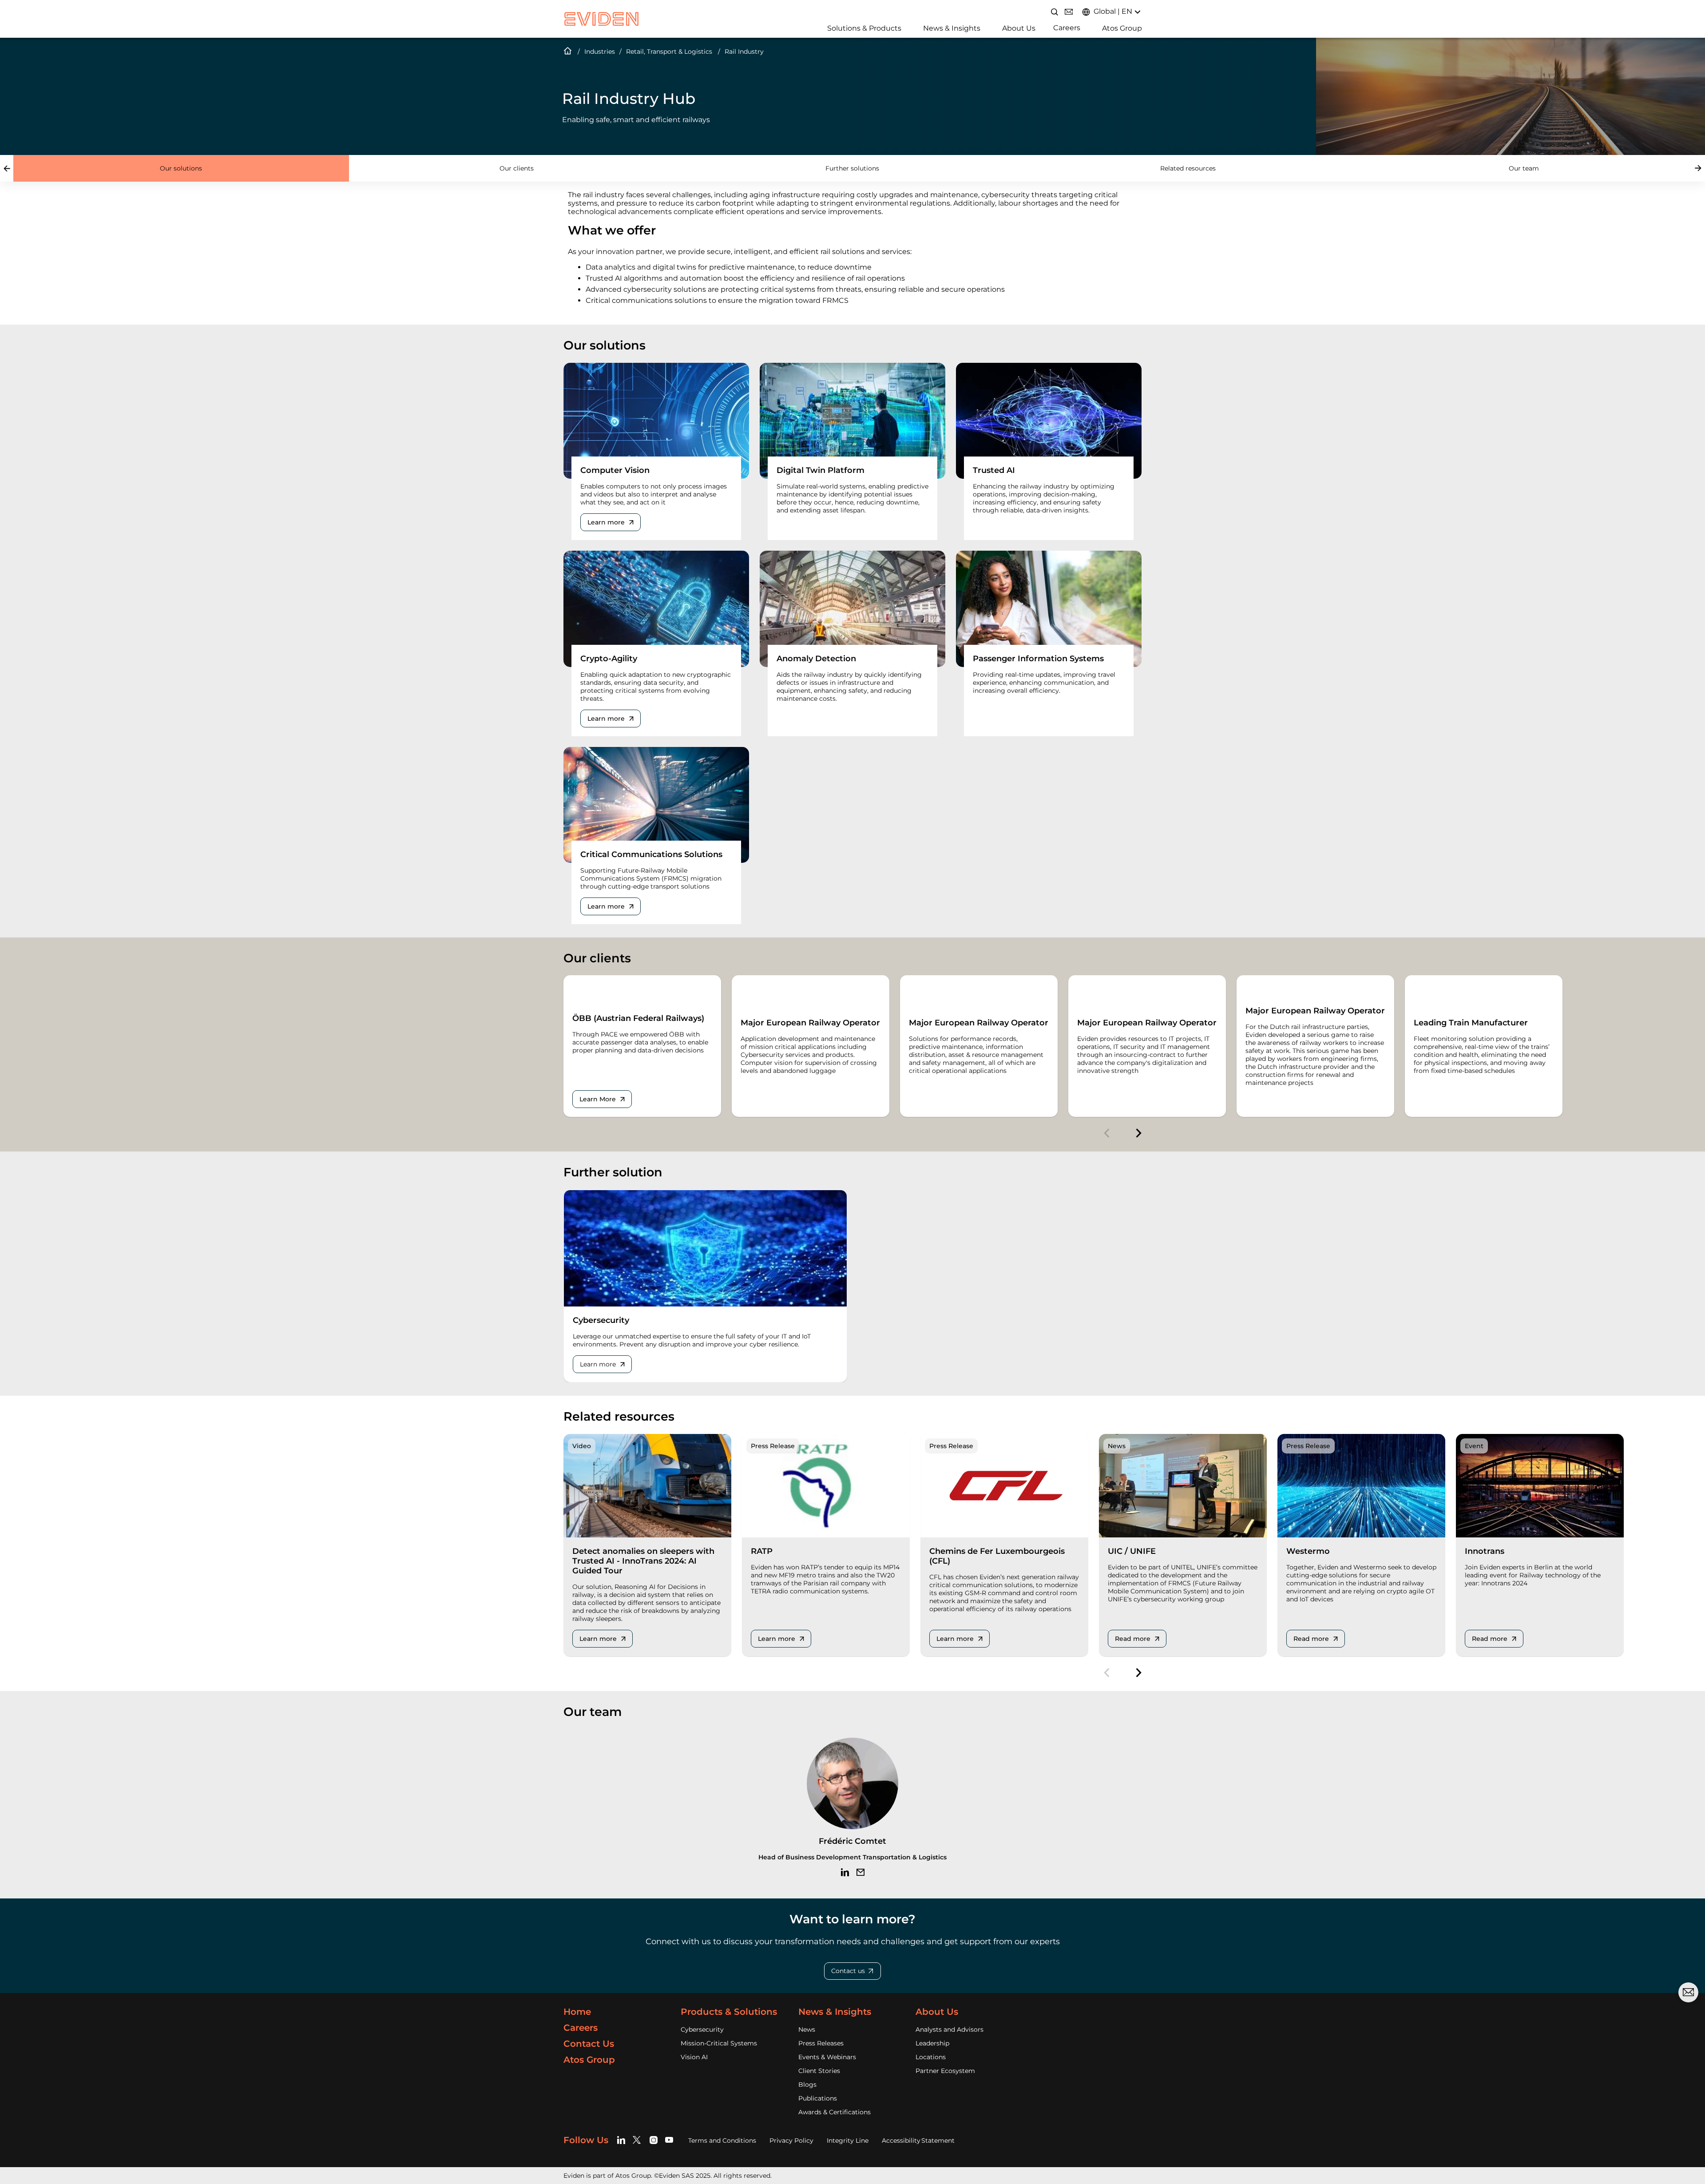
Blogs (807, 2085)
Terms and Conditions (722, 2140)
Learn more (606, 522)
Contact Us (589, 2044)
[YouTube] (669, 2140)
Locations (931, 2057)
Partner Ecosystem (945, 2071)
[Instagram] (654, 2140)
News (807, 2029)
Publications (818, 2098)
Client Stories (819, 2071)
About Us (1019, 28)
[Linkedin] (623, 2140)
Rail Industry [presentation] (744, 52)
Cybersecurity (702, 2029)
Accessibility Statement (918, 2140)
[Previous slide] (7, 168)
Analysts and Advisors (950, 2029)
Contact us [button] (848, 1971)
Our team (1524, 168)
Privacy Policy (791, 2140)
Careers (1067, 28)
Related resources (1188, 168)
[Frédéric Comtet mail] (860, 1872)
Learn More (598, 1099)
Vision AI (694, 2057)
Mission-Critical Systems (719, 2043)
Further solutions (852, 168)
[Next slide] (1698, 168)
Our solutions (181, 168)
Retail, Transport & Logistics (669, 52)
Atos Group (1122, 28)
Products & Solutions (729, 2012)
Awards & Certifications (835, 2112)
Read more (1133, 1639)
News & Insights (952, 28)
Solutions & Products (864, 28)
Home (568, 52)
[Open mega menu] (824, 27)
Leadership (932, 2043)
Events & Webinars (827, 2057)
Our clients (517, 168)
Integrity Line (848, 2140)
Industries (600, 52)
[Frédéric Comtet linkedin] (845, 1872)
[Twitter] (638, 2140)
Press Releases (821, 2043)
